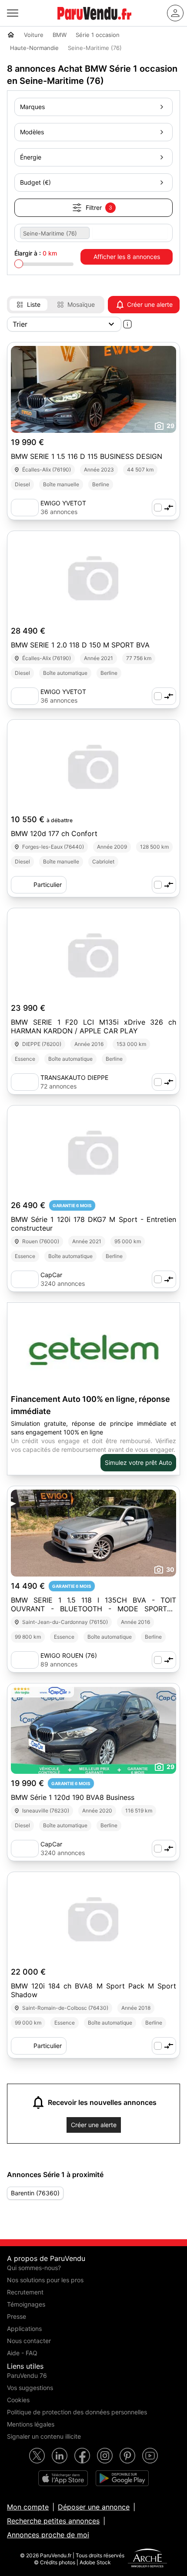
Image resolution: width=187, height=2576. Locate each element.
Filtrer (99, 207)
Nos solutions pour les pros (45, 2280)
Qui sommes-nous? (34, 2268)
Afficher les (127, 257)
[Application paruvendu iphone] (63, 2478)
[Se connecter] (175, 13)
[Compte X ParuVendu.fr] (37, 2456)
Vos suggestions (30, 2388)
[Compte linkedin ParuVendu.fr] (60, 2456)
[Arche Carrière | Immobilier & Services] (147, 2559)
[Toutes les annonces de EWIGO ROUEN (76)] (25, 1660)
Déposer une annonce (94, 2507)
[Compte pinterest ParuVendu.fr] (127, 2456)
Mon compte (28, 2507)
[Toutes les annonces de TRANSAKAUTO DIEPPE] (25, 1082)
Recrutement (25, 2292)
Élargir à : (36, 253)
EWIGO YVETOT (63, 503)
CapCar (51, 1275)
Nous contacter (29, 2341)
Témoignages (26, 2304)
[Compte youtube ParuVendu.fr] (150, 2456)
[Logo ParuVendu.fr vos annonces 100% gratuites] (94, 23)
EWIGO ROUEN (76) (69, 1655)
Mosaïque (81, 304)
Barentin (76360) (35, 2193)
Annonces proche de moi (48, 2535)
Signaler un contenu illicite (44, 2436)
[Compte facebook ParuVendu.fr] (82, 2456)
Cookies (18, 2400)
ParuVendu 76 (27, 2375)
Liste (34, 304)
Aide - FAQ (22, 2353)
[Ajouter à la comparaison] (164, 508)
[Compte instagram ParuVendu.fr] (105, 2456)
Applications (24, 2329)
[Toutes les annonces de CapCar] (25, 1279)
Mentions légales (31, 2424)
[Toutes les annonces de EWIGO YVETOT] (25, 508)
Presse (17, 2316)
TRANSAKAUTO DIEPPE (74, 1077)
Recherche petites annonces (53, 2521)
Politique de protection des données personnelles (77, 2412)
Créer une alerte (150, 304)
